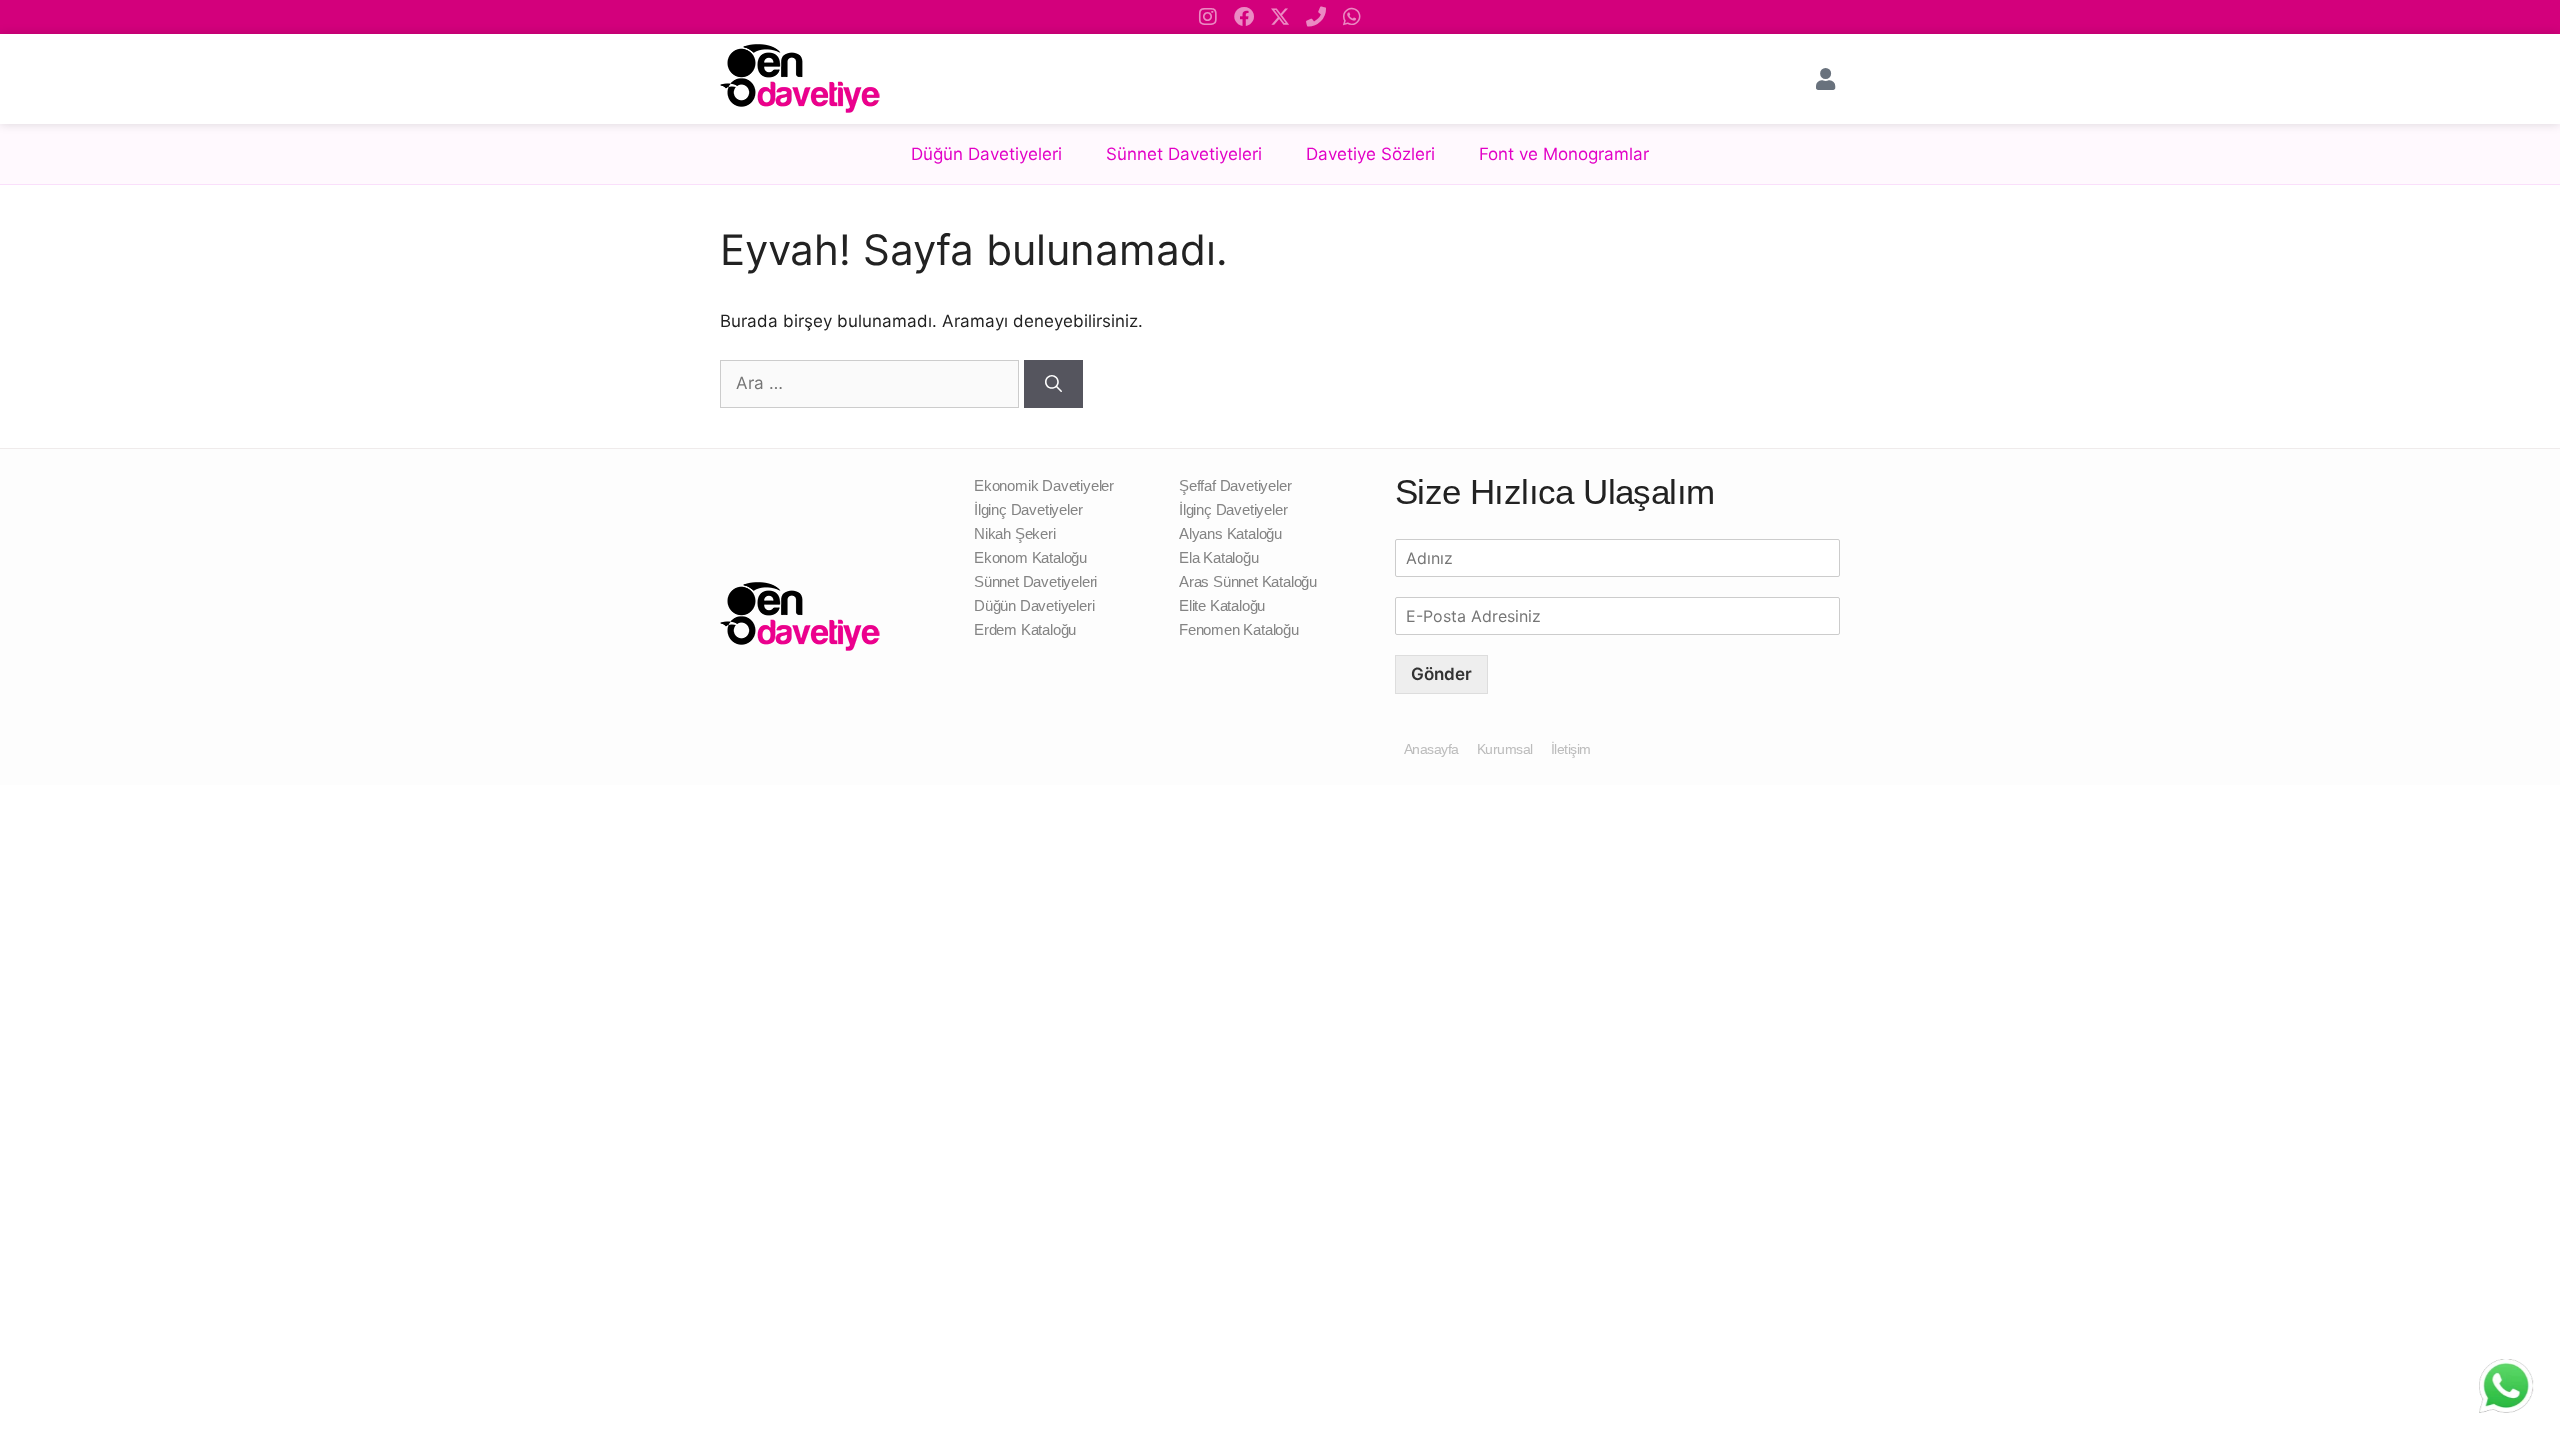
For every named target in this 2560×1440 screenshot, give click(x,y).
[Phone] (1316, 17)
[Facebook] (1244, 17)
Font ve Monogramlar (1564, 154)
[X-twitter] (1280, 17)
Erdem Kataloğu (1025, 629)
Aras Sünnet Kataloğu (1248, 581)
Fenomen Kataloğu (1239, 629)
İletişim (1571, 749)
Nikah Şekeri (1015, 533)
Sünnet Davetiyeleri (1184, 154)
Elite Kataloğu (1222, 605)
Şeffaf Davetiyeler (1235, 485)
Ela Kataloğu (1219, 557)
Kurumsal (1505, 749)
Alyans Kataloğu (1230, 533)
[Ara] (1053, 384)
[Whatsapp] (1352, 17)
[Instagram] (1208, 17)
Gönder (1441, 674)
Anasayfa (1431, 749)
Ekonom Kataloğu (1030, 557)
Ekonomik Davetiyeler (1044, 485)
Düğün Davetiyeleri (986, 154)
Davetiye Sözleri (1370, 154)
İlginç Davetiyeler (1028, 509)
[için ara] (872, 383)
